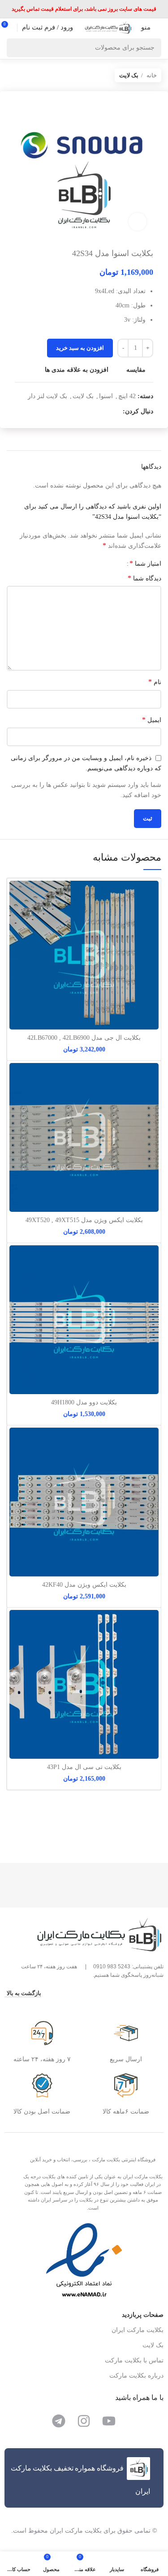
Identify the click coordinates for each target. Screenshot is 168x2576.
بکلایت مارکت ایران (138, 2330)
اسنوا (106, 396)
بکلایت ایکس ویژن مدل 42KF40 (84, 1585)
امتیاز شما (145, 563)
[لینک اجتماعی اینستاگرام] (115, 412)
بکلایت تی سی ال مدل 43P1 (84, 1767)
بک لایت (129, 75)
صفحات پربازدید (143, 2315)
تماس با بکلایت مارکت (134, 2360)
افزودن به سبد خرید (80, 348)
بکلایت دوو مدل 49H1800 (84, 1402)
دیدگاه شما (144, 578)
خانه (151, 75)
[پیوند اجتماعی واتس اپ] (95, 412)
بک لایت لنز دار (47, 396)
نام (155, 682)
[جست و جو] (16, 48)
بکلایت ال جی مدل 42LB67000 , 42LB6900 (84, 1038)
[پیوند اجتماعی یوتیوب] (105, 412)
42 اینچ (127, 396)
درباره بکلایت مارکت (136, 2376)
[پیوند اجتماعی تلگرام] (84, 412)
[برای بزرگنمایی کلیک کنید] (138, 222)
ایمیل (152, 720)
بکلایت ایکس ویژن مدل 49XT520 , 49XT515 (84, 1220)
